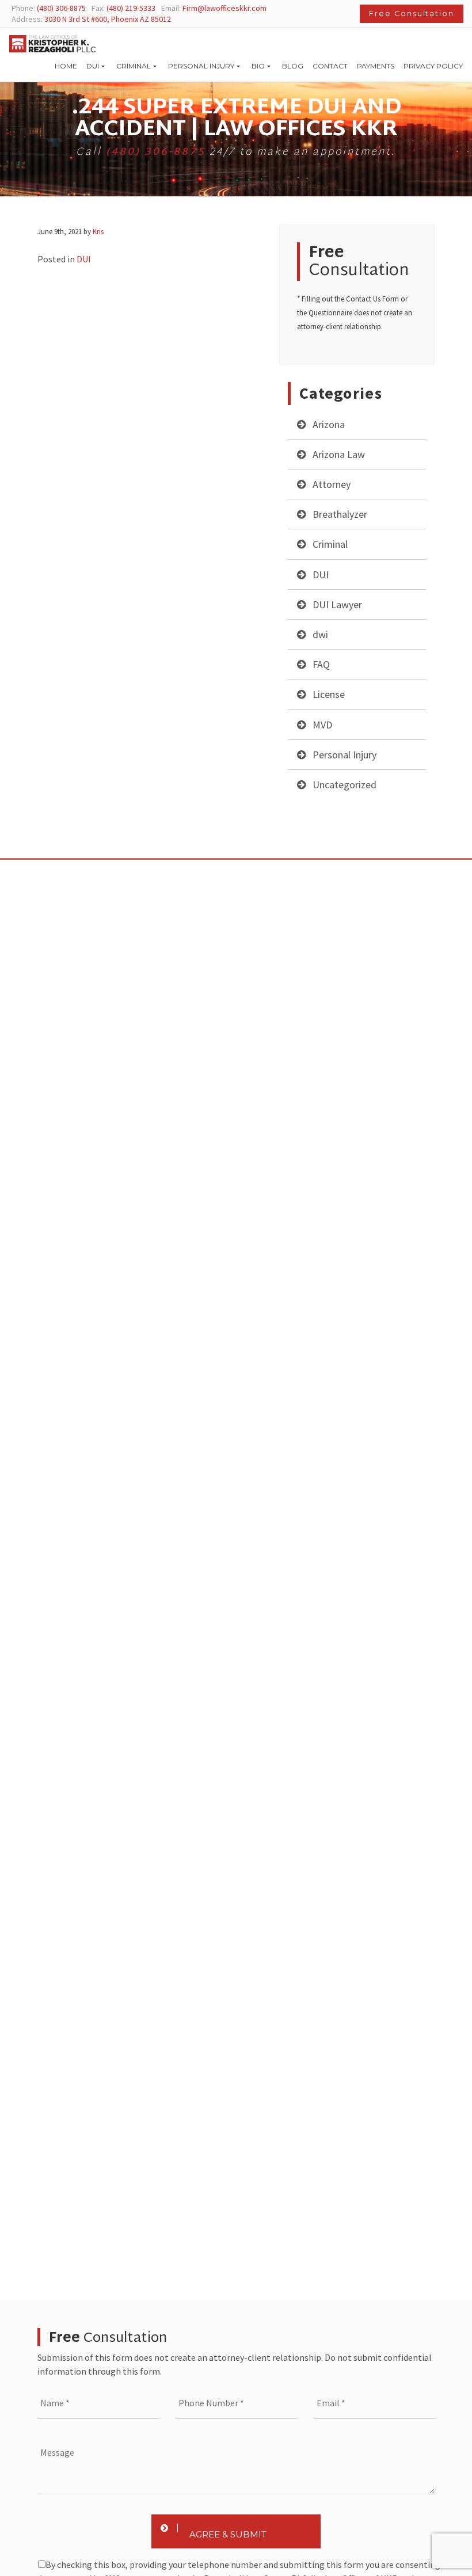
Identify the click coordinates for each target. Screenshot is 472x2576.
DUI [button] (93, 66)
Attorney (332, 484)
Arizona (329, 424)
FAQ (321, 664)
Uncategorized (345, 785)
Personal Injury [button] (201, 66)
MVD (322, 725)
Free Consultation (412, 14)
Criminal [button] (134, 66)
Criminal (330, 544)
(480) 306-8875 (156, 152)
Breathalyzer (340, 514)
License (329, 694)
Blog (293, 66)
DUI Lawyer (337, 604)
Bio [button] (258, 66)
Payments (376, 66)
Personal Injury (345, 755)
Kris (98, 231)
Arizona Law (339, 454)
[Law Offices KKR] (52, 44)
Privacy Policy (433, 66)
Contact (330, 66)
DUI (321, 575)
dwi (320, 634)
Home (66, 66)
